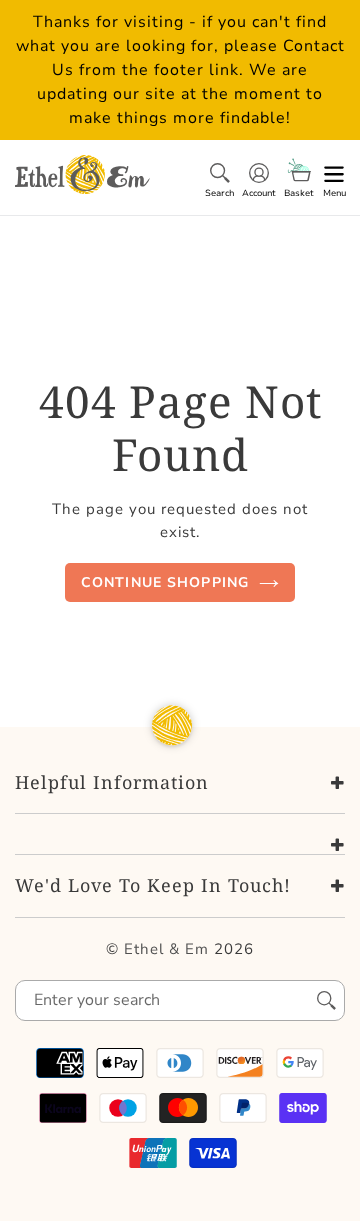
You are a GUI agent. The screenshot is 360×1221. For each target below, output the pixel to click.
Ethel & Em (166, 949)
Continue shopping (165, 582)
